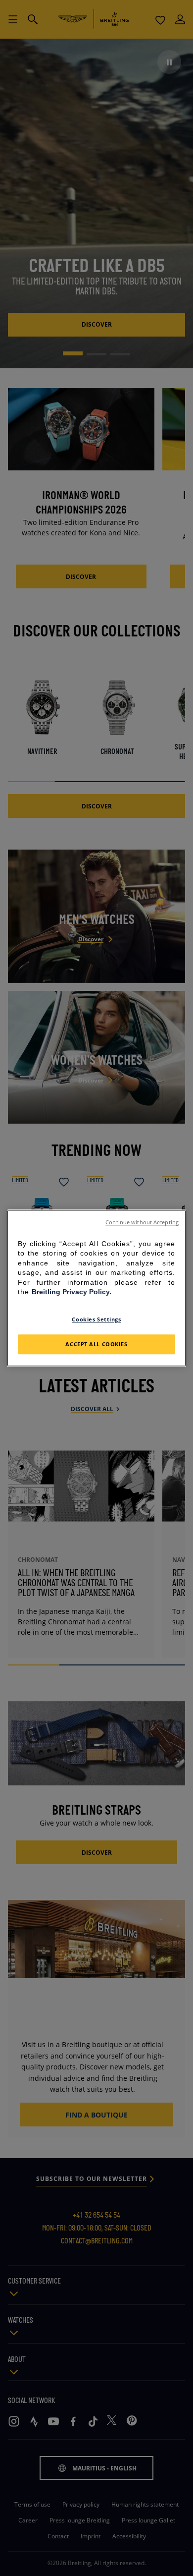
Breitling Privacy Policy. (72, 1292)
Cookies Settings (96, 1319)
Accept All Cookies (96, 1344)
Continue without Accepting (142, 1222)
